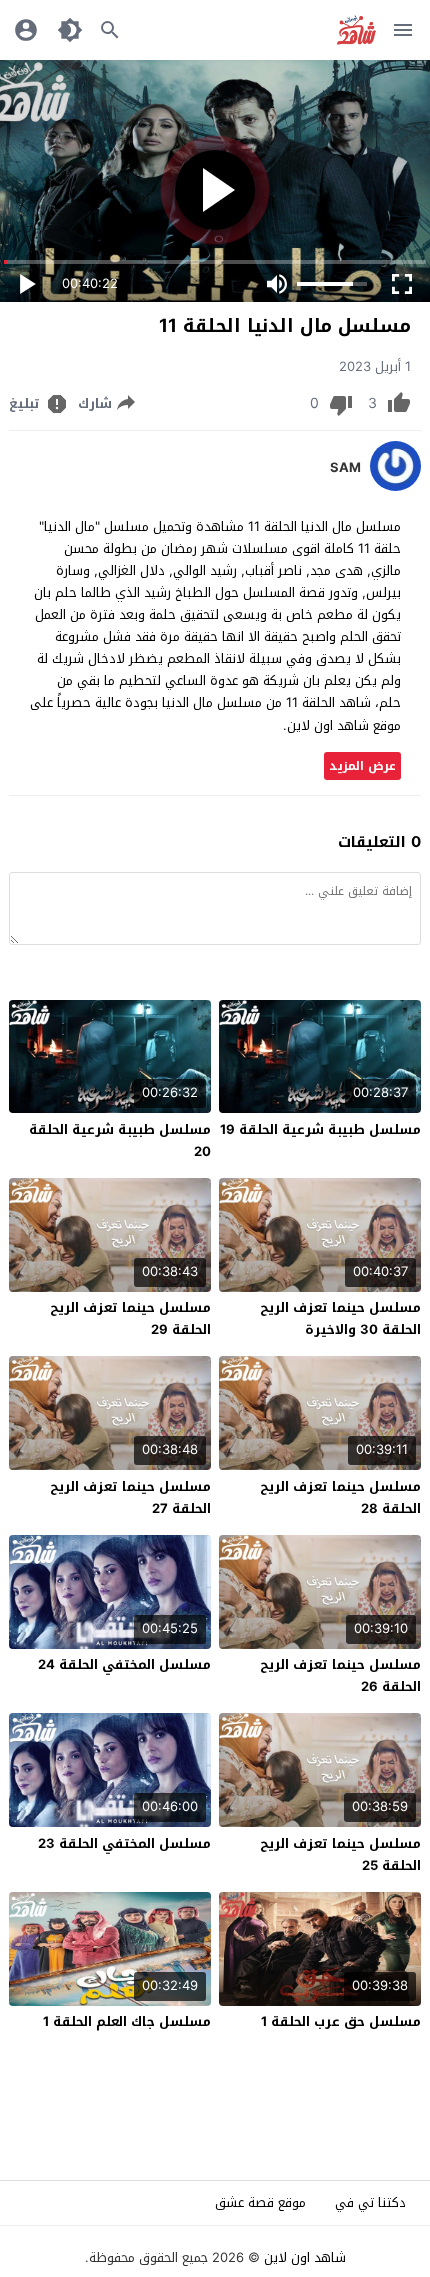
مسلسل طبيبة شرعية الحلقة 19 (320, 1129)
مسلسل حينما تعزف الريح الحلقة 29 (130, 1318)
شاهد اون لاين (305, 2257)
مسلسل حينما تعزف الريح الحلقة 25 (340, 1854)
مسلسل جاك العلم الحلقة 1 (127, 2021)
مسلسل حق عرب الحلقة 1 (341, 2021)
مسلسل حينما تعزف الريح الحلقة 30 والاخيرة (340, 1318)
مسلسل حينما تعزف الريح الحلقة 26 (340, 1675)
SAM (345, 468)
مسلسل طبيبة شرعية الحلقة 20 (120, 1140)
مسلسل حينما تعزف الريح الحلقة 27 (130, 1497)
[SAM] (395, 486)
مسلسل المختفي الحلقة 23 (124, 1843)
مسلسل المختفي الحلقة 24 (124, 1664)
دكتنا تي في (370, 2202)
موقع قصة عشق (260, 2202)
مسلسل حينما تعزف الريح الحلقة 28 (340, 1497)
